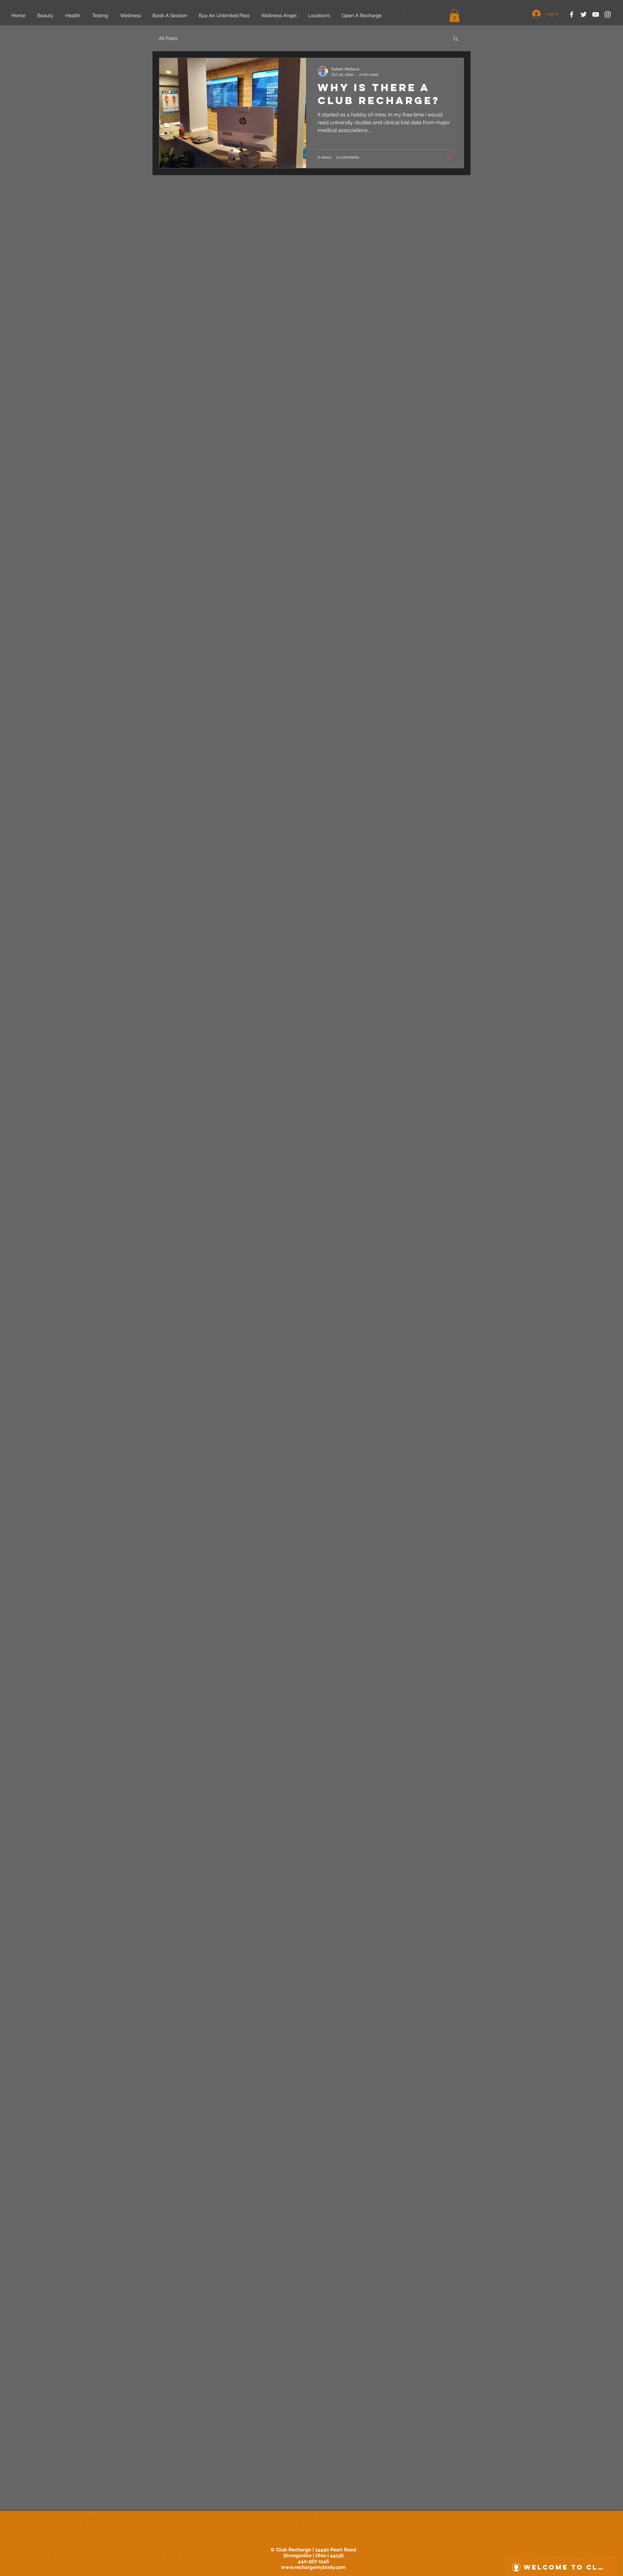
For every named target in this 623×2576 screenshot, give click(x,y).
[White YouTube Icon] (596, 14)
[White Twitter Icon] (584, 14)
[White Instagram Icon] (608, 14)
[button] (454, 15)
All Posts (168, 38)
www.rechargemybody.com (313, 2567)
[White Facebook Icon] (572, 14)
